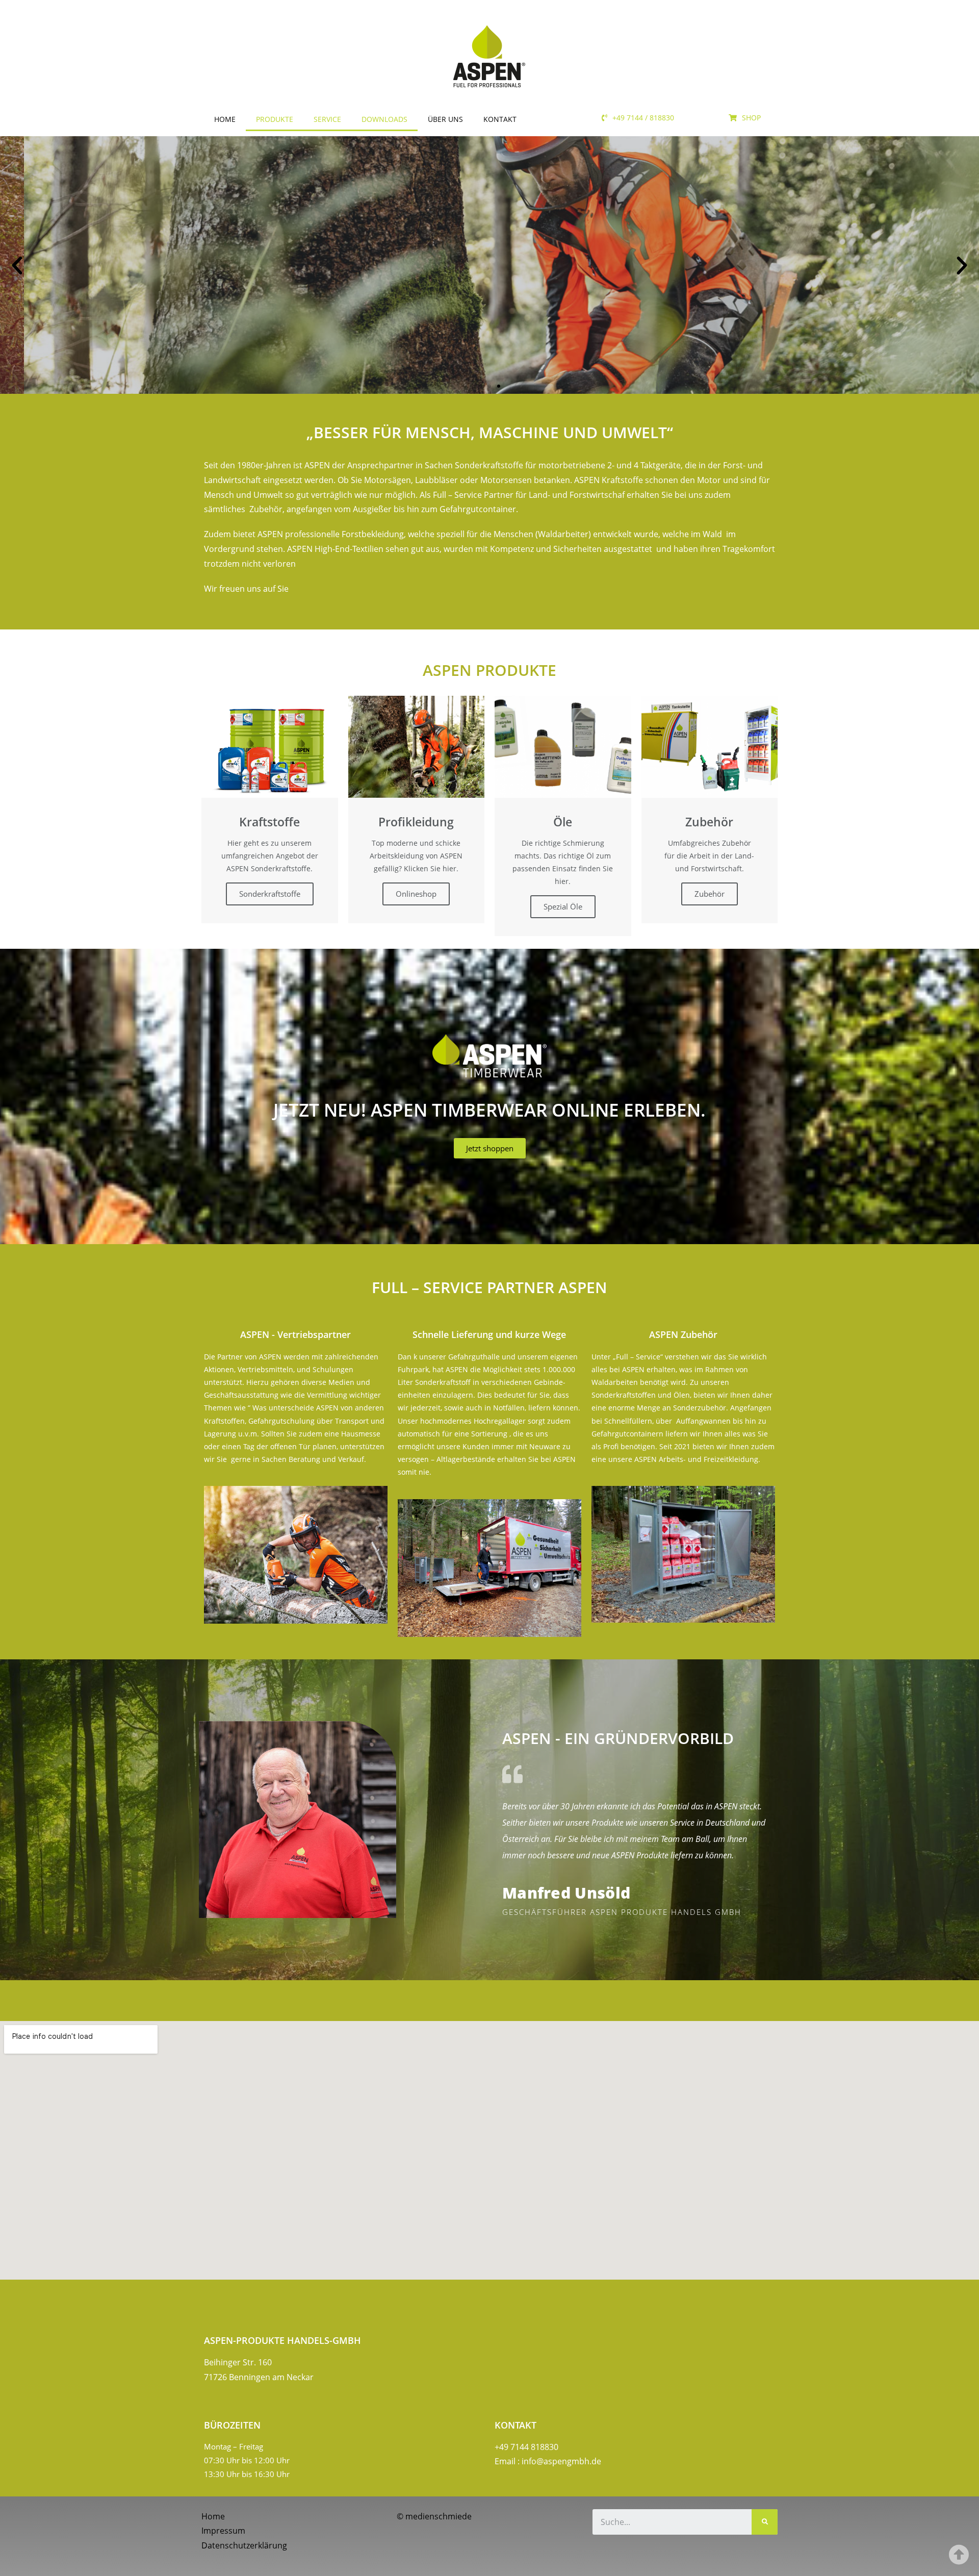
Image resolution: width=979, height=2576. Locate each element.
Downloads (384, 119)
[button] (638, 118)
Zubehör (710, 894)
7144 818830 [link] (534, 2447)
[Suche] (765, 2522)
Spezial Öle (563, 906)
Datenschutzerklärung (244, 2545)
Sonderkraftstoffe (270, 894)
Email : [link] (548, 2461)
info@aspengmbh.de (561, 2461)
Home (225, 119)
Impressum (223, 2531)
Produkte (275, 119)
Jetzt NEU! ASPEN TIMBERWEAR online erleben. (489, 1110)
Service (327, 119)
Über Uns (445, 119)
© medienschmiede (434, 2516)
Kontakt (500, 119)
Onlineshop (416, 894)
